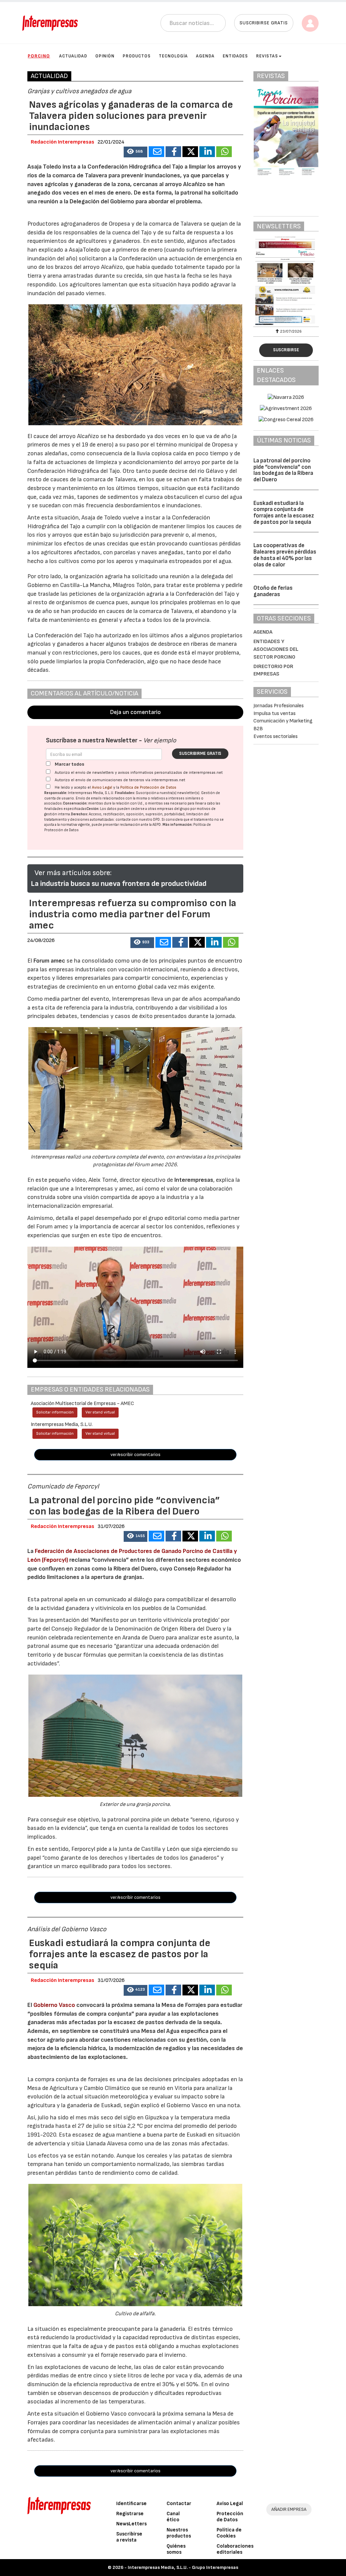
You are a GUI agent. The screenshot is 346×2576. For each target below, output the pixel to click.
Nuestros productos (179, 2533)
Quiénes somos (176, 2549)
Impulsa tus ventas (275, 713)
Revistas (267, 56)
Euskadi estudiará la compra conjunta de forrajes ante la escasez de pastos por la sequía (284, 513)
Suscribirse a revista (129, 2537)
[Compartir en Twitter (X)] (190, 152)
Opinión (105, 56)
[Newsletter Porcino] (286, 281)
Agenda (205, 56)
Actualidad (73, 56)
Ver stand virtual (100, 1412)
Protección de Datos (230, 2517)
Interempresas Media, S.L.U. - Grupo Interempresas (183, 2567)
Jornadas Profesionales (279, 706)
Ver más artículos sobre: (73, 873)
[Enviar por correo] (156, 152)
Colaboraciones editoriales (235, 2549)
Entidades (235, 56)
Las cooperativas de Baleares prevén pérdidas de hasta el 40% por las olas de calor (285, 555)
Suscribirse (286, 350)
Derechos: (80, 814)
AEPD (157, 825)
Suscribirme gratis (200, 754)
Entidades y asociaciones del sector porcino (276, 649)
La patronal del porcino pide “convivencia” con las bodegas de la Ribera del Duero (283, 470)
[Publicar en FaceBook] (173, 152)
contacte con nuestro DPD (138, 820)
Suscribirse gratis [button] (264, 23)
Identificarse (131, 2504)
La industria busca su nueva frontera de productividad (119, 884)
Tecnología (173, 56)
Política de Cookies (229, 2533)
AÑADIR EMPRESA (289, 2509)
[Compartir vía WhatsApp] (224, 152)
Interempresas (194, 1180)
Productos (137, 56)
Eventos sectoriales (276, 736)
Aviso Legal (102, 787)
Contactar (179, 2504)
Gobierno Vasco (54, 2005)
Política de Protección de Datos (148, 787)
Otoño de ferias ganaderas (273, 591)
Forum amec (49, 961)
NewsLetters (131, 2524)
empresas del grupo (173, 809)
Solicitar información (55, 1412)
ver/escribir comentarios (135, 1455)
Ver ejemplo (160, 741)
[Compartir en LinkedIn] (207, 152)
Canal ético (173, 2517)
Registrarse (130, 2514)
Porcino (39, 56)
